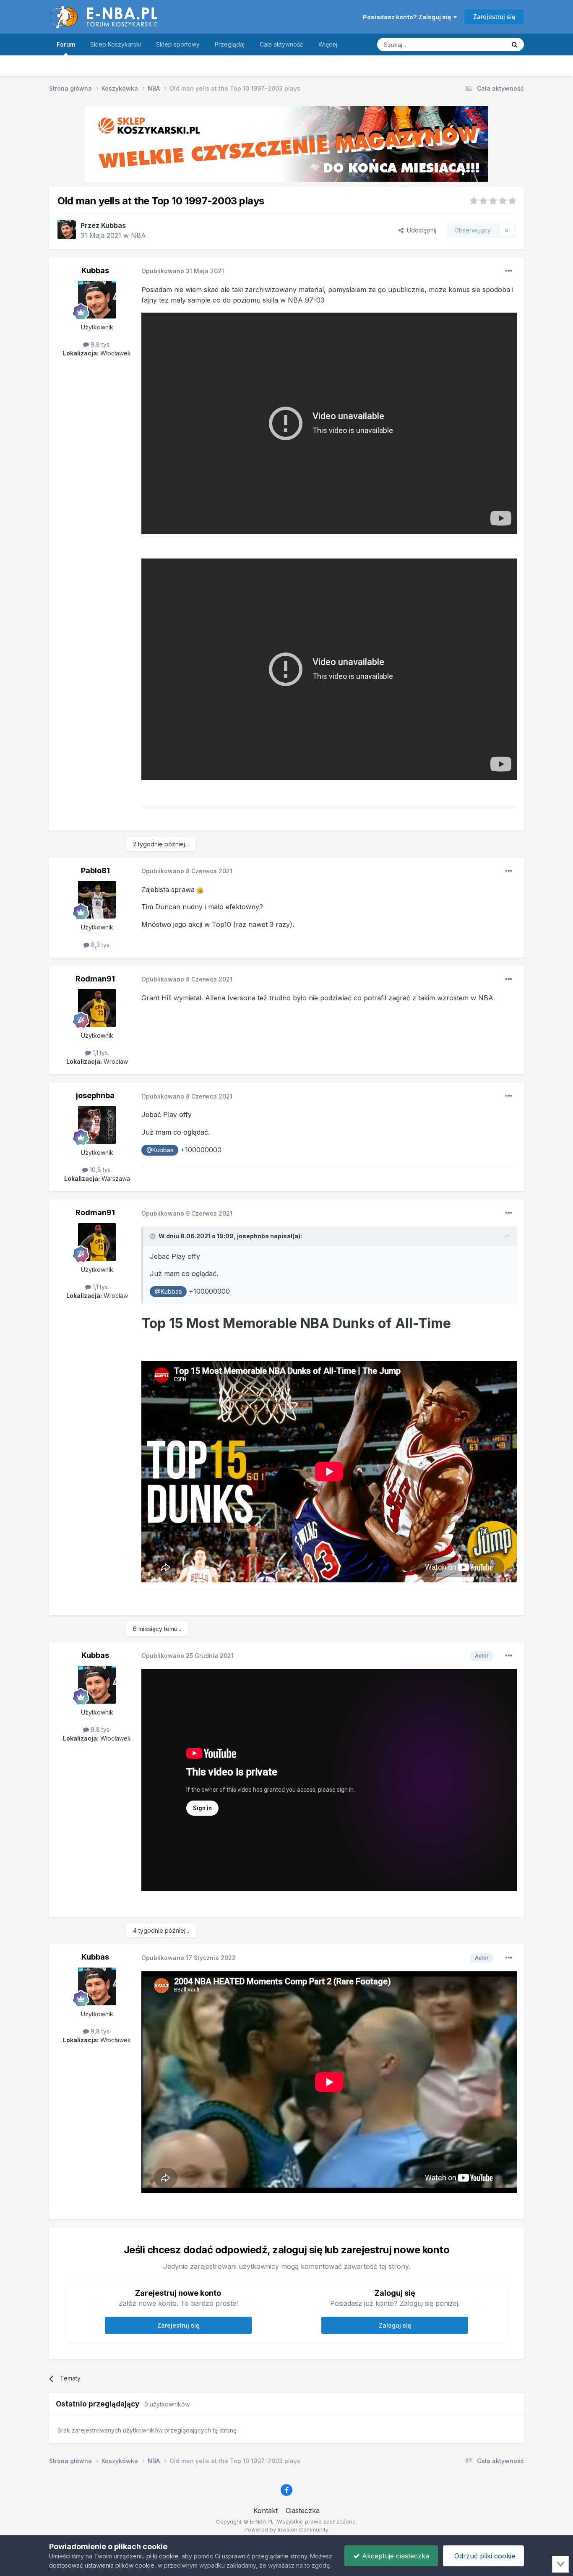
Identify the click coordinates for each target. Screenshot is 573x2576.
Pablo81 (95, 870)
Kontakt (266, 2511)
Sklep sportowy (178, 44)
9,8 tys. (100, 344)
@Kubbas (160, 1150)
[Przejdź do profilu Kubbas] (67, 230)
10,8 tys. (100, 1170)
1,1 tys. (100, 1053)
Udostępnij (420, 230)
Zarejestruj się (494, 17)
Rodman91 (95, 979)
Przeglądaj (230, 44)
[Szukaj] (514, 44)
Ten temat (481, 44)
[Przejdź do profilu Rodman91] (97, 1008)
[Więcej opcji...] (509, 271)
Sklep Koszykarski (116, 44)
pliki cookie (162, 2556)
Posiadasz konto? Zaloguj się (408, 17)
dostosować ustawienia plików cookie (102, 2565)
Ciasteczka (303, 2511)
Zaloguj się (395, 2325)
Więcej (328, 44)
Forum (66, 44)
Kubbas (113, 225)
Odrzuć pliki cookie (484, 2556)
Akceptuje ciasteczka (395, 2556)
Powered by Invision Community (286, 2529)
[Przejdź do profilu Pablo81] (97, 900)
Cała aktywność (281, 44)
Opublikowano (183, 271)
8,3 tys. (100, 945)
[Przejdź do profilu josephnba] (97, 1125)
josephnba (95, 1095)
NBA (138, 235)
